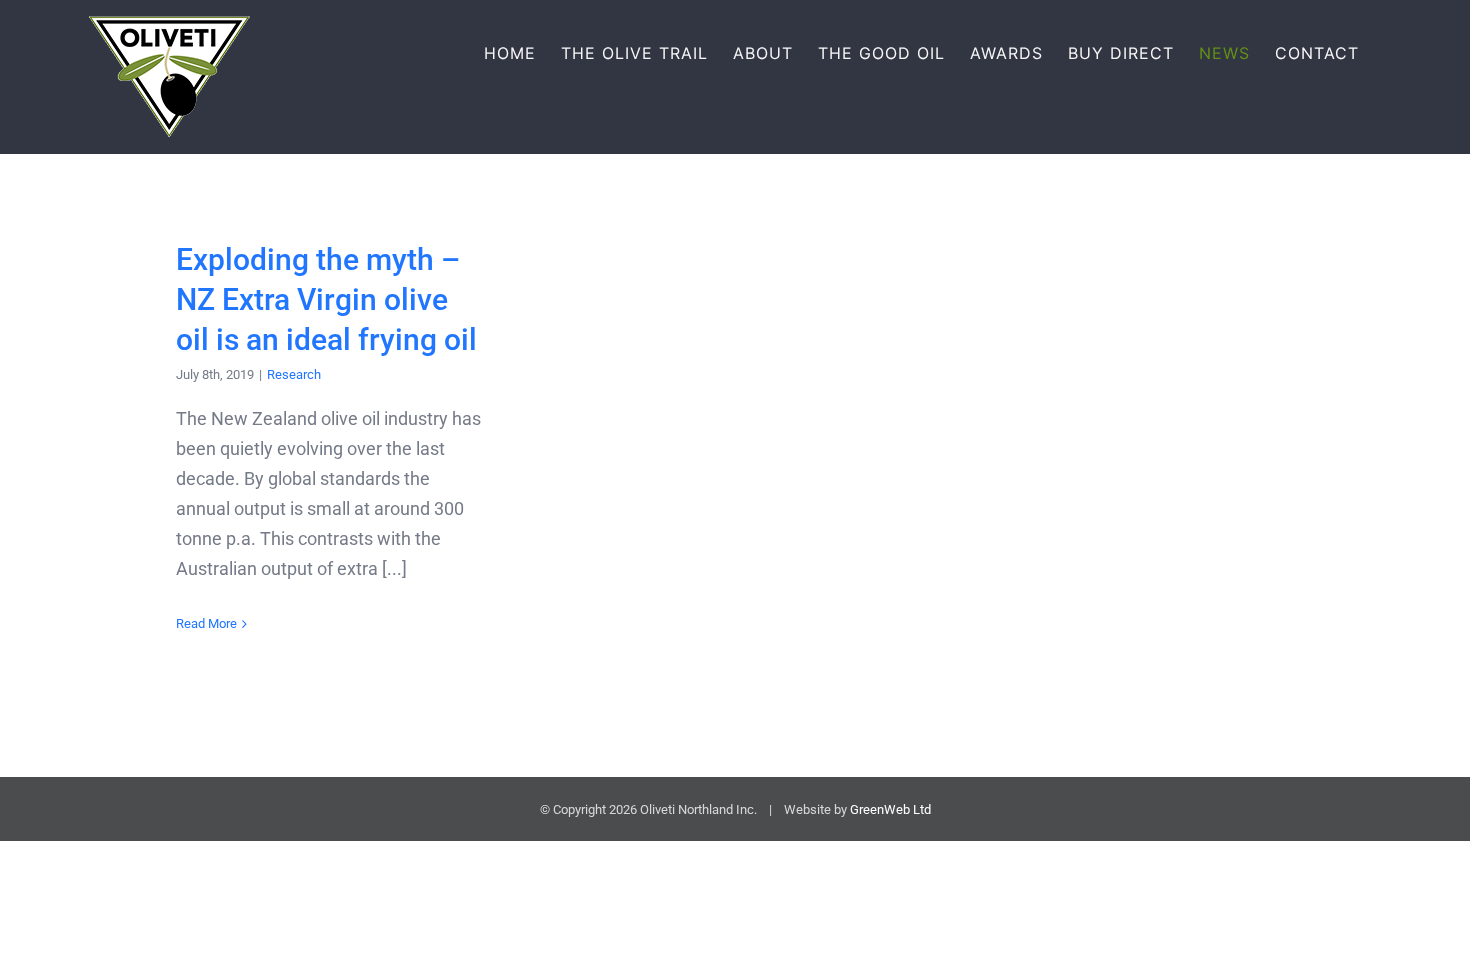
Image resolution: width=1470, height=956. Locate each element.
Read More (206, 623)
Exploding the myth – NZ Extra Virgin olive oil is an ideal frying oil (326, 299)
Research (294, 374)
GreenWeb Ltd (890, 809)
